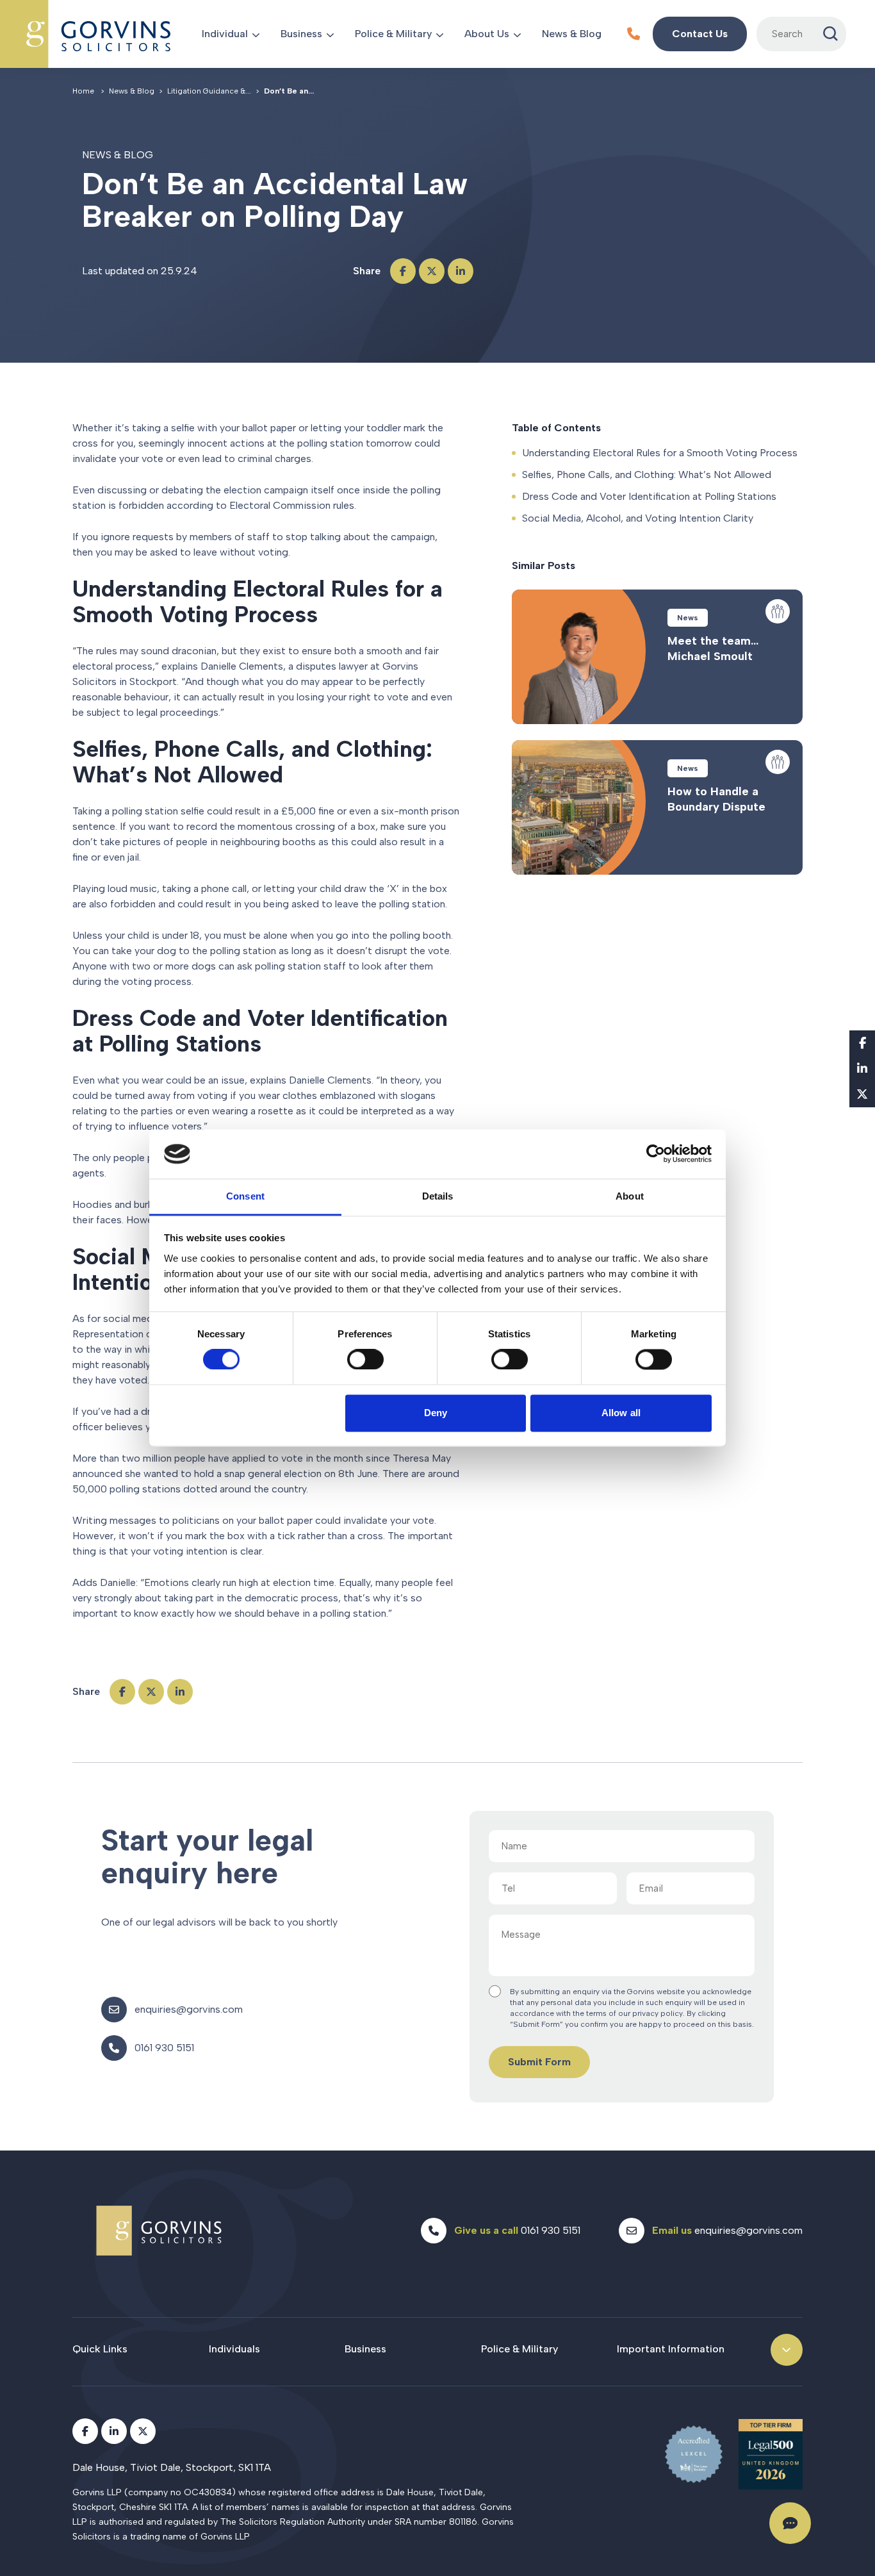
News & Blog (572, 34)
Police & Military (393, 34)
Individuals (234, 2349)
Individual (225, 34)
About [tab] (630, 1196)
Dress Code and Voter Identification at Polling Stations (649, 496)
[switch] (365, 1360)
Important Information (671, 2349)
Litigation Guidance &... (209, 91)
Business (301, 34)
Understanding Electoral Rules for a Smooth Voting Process (660, 453)
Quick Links (100, 2349)
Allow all (621, 1413)
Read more (657, 657)
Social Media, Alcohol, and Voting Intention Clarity (638, 518)
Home (83, 91)
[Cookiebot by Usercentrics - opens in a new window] (656, 1154)
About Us (487, 34)
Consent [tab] (245, 1196)
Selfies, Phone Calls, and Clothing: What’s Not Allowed (647, 475)
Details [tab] (438, 1196)
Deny (436, 1413)
